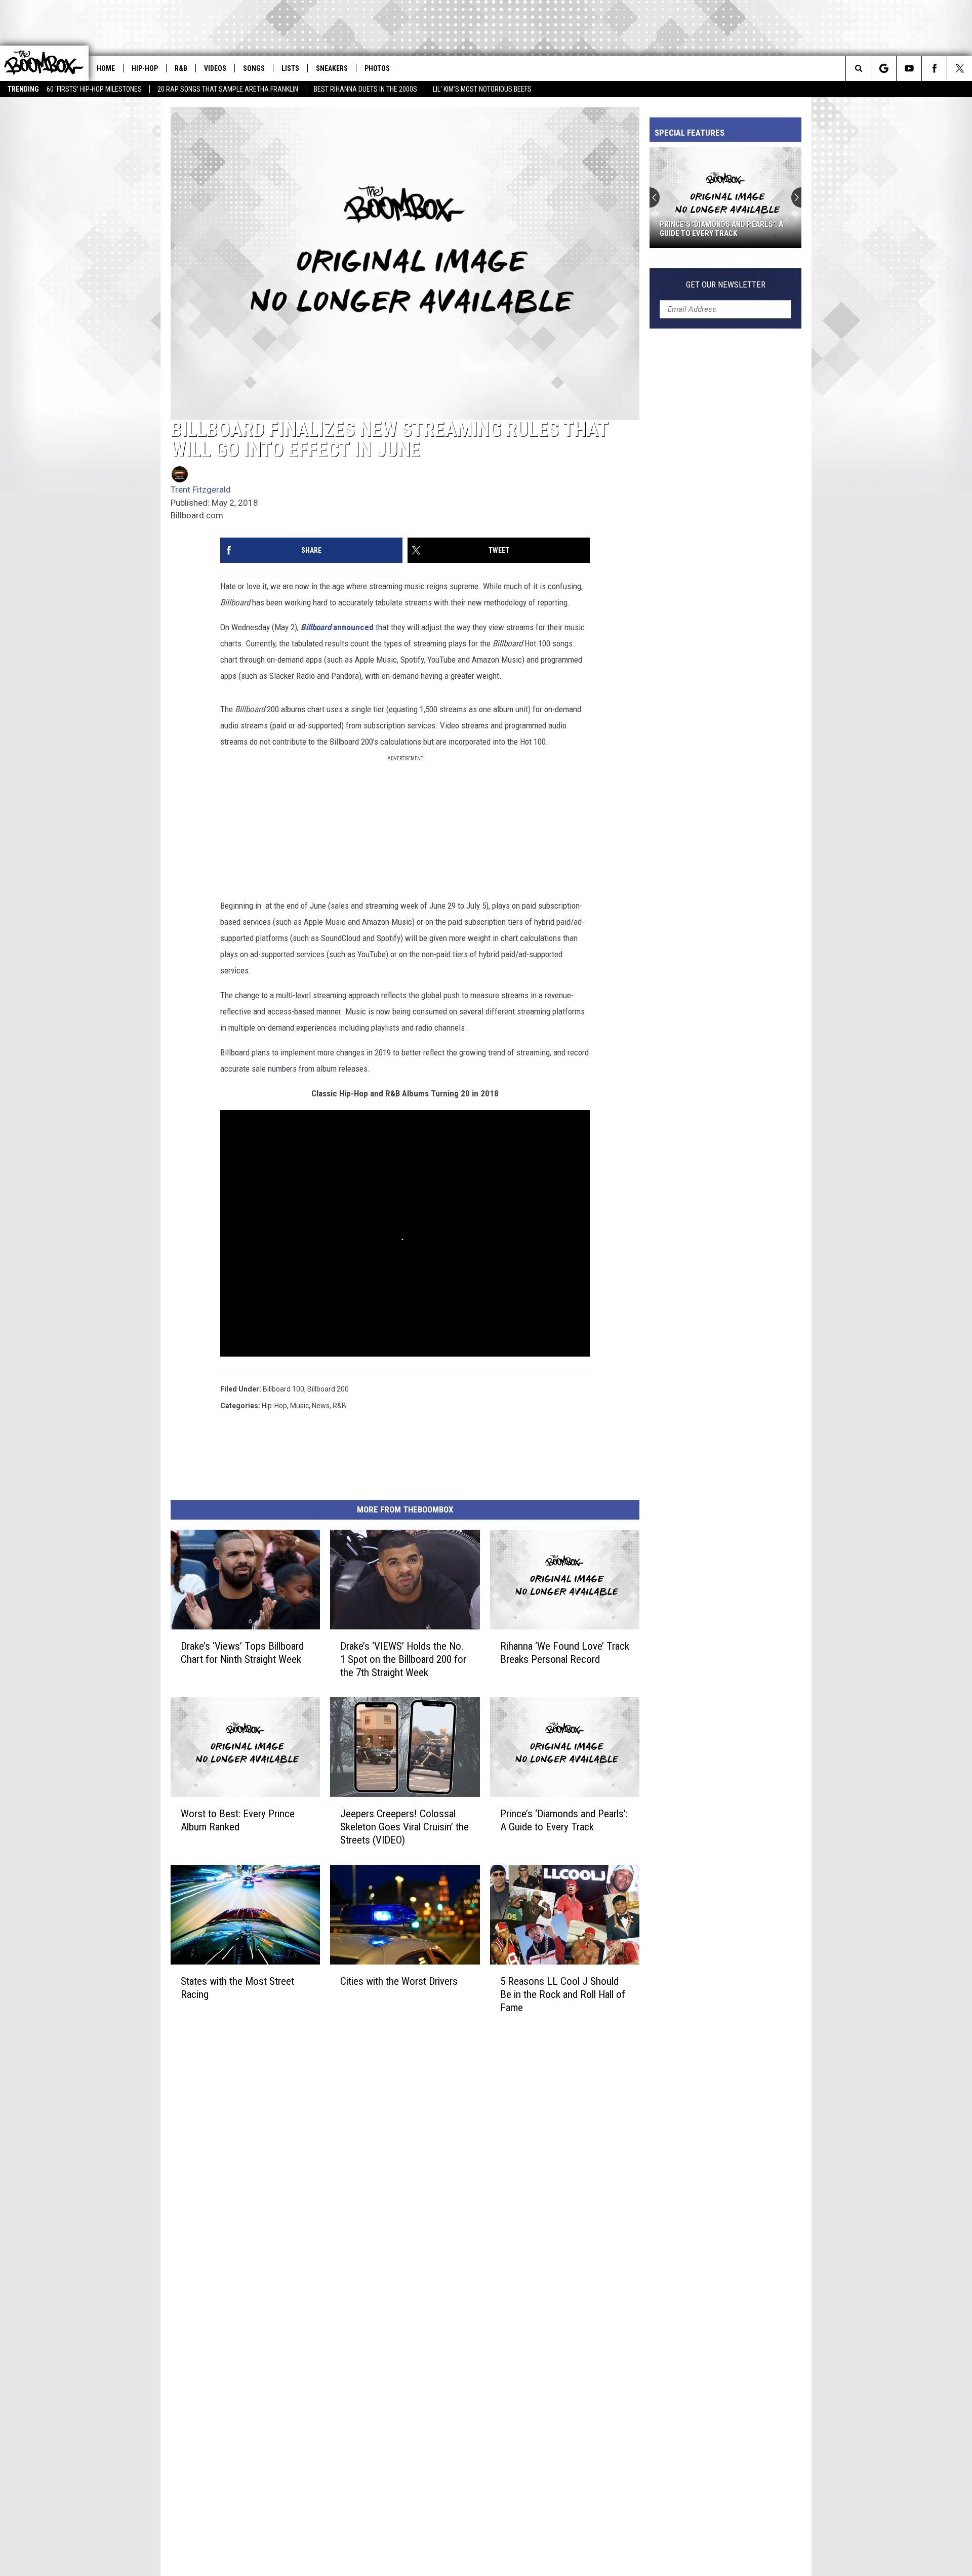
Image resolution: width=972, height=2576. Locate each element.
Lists (290, 68)
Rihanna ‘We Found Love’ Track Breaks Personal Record (565, 1653)
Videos (215, 68)
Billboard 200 (328, 1389)
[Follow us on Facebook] (934, 68)
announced (337, 627)
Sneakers (332, 68)
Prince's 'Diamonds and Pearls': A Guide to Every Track (721, 229)
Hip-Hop (145, 68)
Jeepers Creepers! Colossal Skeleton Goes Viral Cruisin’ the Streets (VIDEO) (404, 1827)
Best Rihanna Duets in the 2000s (366, 89)
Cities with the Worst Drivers (399, 1981)
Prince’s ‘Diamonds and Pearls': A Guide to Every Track (564, 1820)
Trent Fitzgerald (201, 489)
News (321, 1406)
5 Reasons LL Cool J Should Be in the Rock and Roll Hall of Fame (563, 1994)
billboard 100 (283, 1389)
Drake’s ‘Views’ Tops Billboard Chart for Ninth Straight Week (242, 1653)
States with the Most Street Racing (237, 1988)
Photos (377, 68)
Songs (254, 68)
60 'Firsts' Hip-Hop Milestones (94, 89)
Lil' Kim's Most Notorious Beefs (482, 89)
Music (299, 1406)
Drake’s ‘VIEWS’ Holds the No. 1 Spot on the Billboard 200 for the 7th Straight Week (403, 1659)
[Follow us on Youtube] (909, 68)
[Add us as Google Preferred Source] (884, 68)
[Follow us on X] (960, 68)
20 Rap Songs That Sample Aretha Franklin (228, 89)
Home (106, 68)
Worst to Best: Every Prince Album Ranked (238, 1820)
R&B (181, 68)
